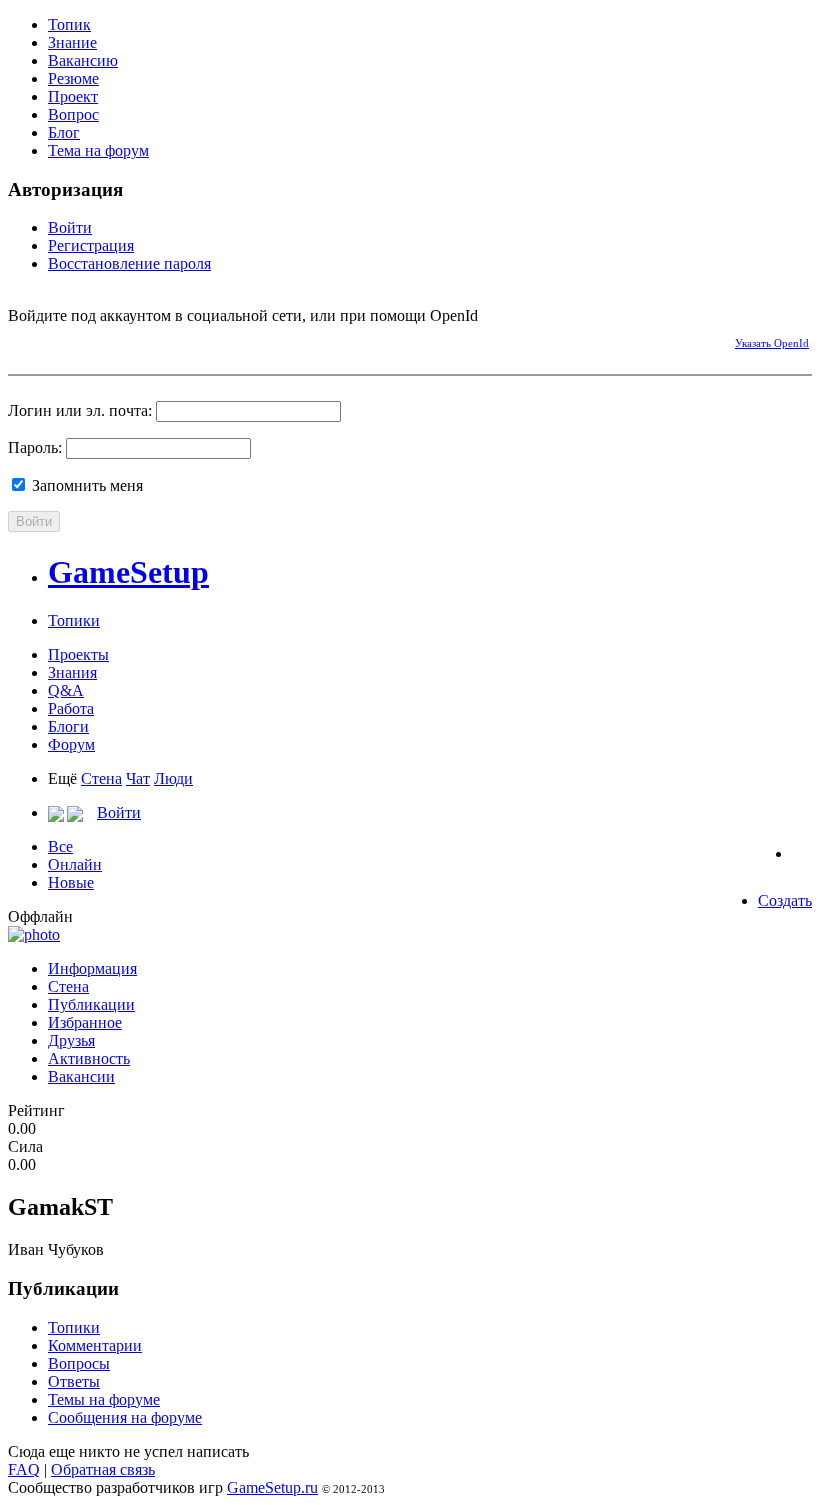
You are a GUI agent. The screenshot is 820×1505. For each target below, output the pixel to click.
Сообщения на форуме (125, 1417)
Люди (173, 778)
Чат (138, 778)
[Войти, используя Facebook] (23, 340)
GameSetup (128, 572)
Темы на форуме (104, 1399)
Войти (70, 227)
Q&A (66, 690)
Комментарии (95, 1345)
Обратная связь (103, 1469)
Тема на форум (98, 150)
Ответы (74, 1381)
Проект (73, 96)
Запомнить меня (85, 485)
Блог (64, 132)
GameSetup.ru (272, 1487)
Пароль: (35, 447)
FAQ (24, 1469)
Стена (101, 778)
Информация (92, 968)
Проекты (78, 654)
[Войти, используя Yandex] (163, 340)
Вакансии (81, 1076)
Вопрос (73, 114)
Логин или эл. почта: (80, 410)
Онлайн (75, 864)
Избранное (85, 1022)
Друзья (71, 1040)
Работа (71, 708)
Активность (89, 1058)
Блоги (68, 726)
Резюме (73, 78)
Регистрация (91, 245)
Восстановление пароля (129, 263)
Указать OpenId (772, 343)
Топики (74, 620)
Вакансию (83, 60)
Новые (71, 882)
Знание (72, 42)
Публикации (91, 1004)
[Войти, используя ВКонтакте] (58, 340)
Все (60, 846)
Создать (785, 900)
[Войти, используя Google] (128, 340)
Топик (69, 24)
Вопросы (79, 1363)
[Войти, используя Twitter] (93, 340)
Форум (71, 744)
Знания (72, 672)
